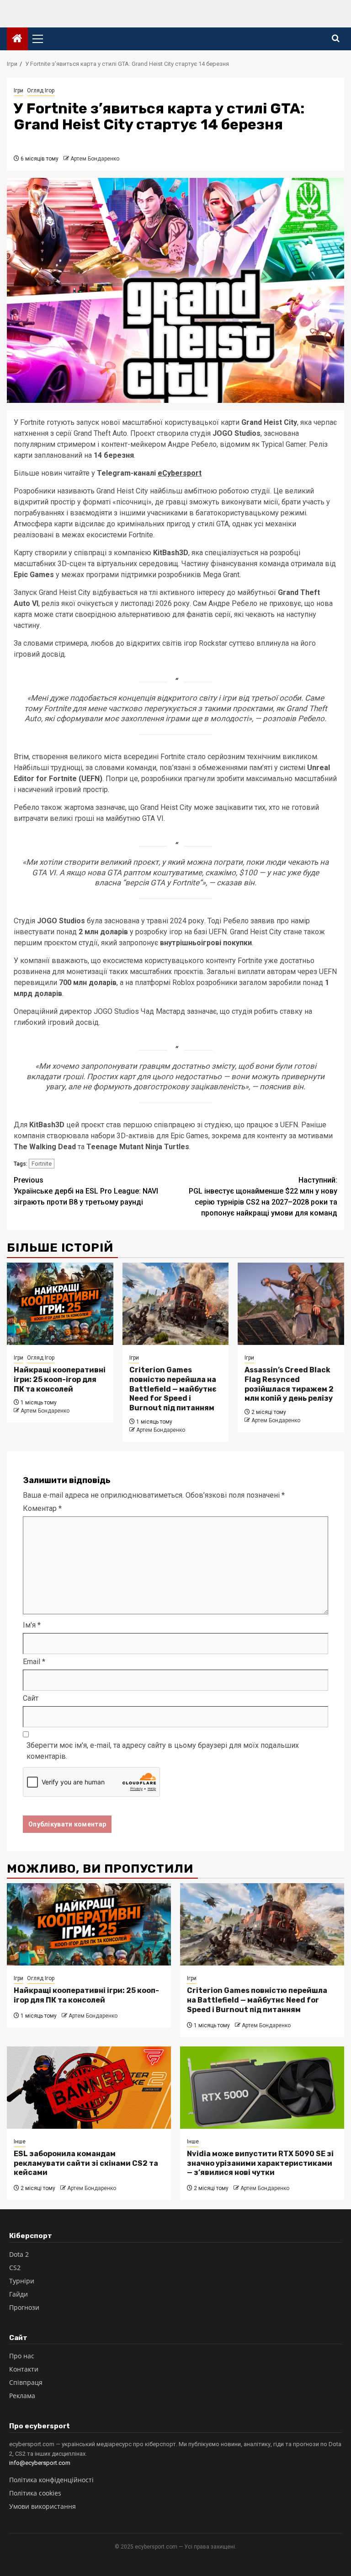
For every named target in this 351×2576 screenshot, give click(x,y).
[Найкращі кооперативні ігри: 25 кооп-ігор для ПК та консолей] (60, 1304)
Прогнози (24, 2307)
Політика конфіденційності (51, 2480)
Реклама (22, 2396)
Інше (20, 2142)
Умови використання (43, 2506)
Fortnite (42, 1164)
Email (34, 1662)
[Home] (17, 39)
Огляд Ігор (41, 91)
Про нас (22, 2356)
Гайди (19, 2294)
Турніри (22, 2281)
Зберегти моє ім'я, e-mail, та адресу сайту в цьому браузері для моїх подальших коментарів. (163, 1751)
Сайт (31, 1698)
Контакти (24, 2369)
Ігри (19, 91)
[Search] (336, 39)
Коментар (42, 1508)
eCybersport (180, 473)
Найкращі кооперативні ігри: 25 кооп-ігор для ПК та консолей (60, 1379)
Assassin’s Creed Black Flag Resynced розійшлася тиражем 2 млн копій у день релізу (289, 1384)
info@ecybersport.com (40, 2463)
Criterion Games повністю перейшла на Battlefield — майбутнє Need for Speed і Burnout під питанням (173, 1389)
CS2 (15, 2268)
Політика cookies (35, 2493)
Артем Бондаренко (95, 159)
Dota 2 (19, 2254)
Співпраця (26, 2382)
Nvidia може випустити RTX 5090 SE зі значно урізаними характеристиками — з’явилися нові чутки (260, 2163)
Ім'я (32, 1625)
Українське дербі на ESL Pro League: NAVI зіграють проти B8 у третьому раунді (86, 1191)
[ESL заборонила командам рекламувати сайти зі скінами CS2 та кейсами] (89, 2088)
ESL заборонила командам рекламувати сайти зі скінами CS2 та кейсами (86, 2163)
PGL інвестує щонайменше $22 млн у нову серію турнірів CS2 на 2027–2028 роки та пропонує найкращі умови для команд (263, 1197)
